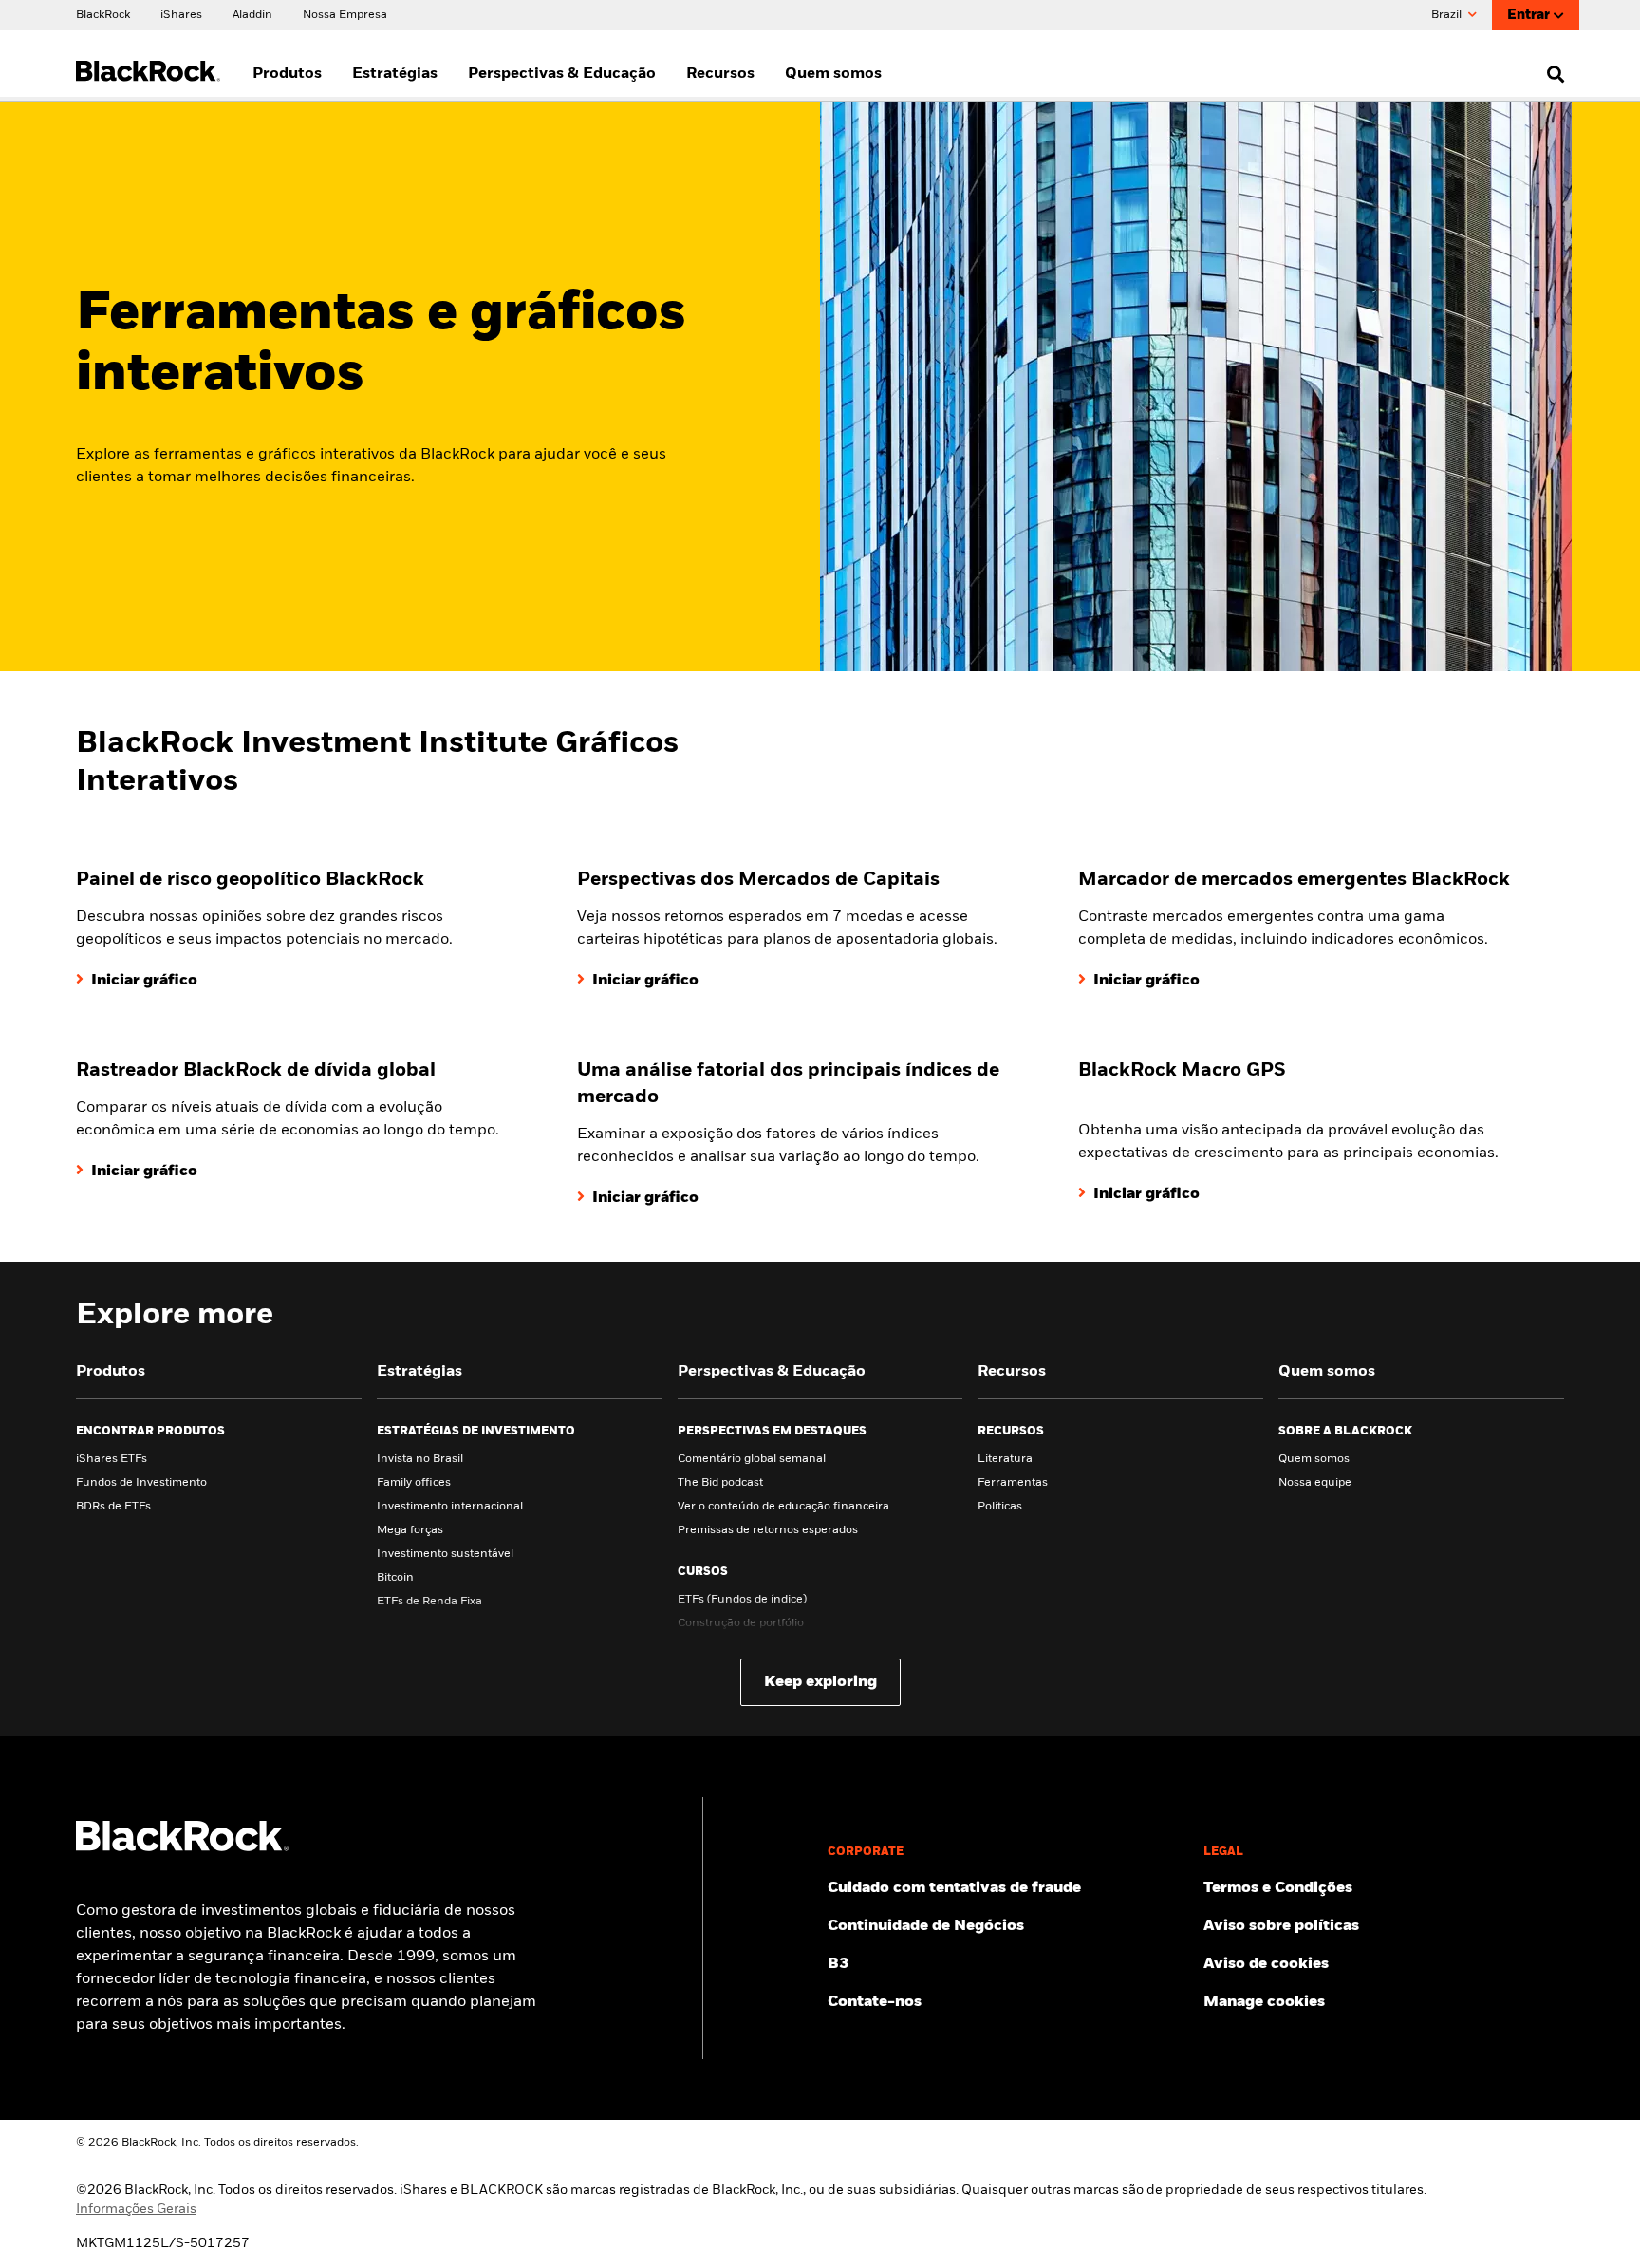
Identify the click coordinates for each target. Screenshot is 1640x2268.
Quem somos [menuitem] (833, 74)
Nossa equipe (1315, 1483)
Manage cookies (1264, 2002)
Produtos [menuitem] (287, 74)
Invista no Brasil (420, 1459)
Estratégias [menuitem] (395, 74)
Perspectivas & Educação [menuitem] (562, 74)
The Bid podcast (720, 1483)
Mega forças (410, 1530)
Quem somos (1314, 1459)
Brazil (1448, 15)
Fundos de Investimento (141, 1483)
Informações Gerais (136, 2209)
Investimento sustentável (445, 1554)
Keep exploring (820, 1682)
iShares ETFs (112, 1459)
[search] (1551, 74)
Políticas (1000, 1507)
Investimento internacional (450, 1507)
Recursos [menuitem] (720, 74)
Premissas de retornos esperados (768, 1530)
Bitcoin (395, 1578)
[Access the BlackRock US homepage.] (182, 1847)
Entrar (1528, 15)
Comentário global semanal (752, 1459)
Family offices (414, 1483)
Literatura (1005, 1459)
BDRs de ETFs (113, 1507)
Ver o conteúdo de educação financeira (783, 1507)
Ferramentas (1013, 1483)
